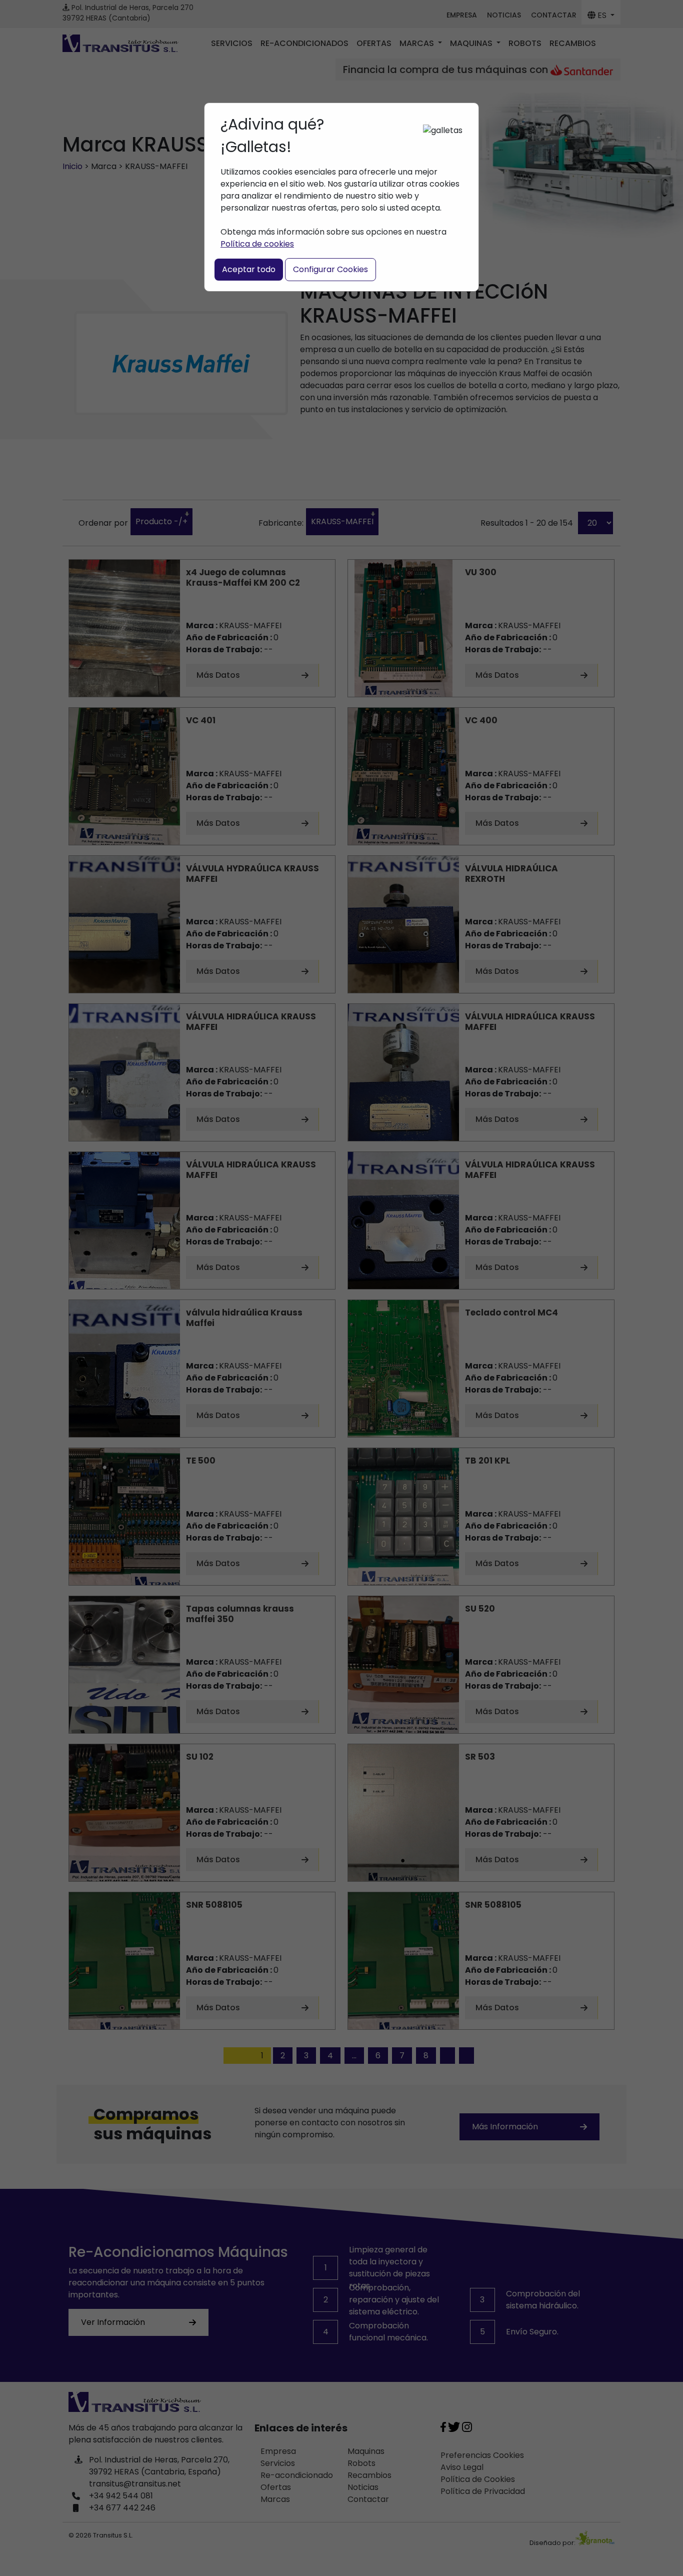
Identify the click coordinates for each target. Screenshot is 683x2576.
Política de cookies (257, 244)
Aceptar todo (249, 269)
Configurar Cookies (330, 269)
